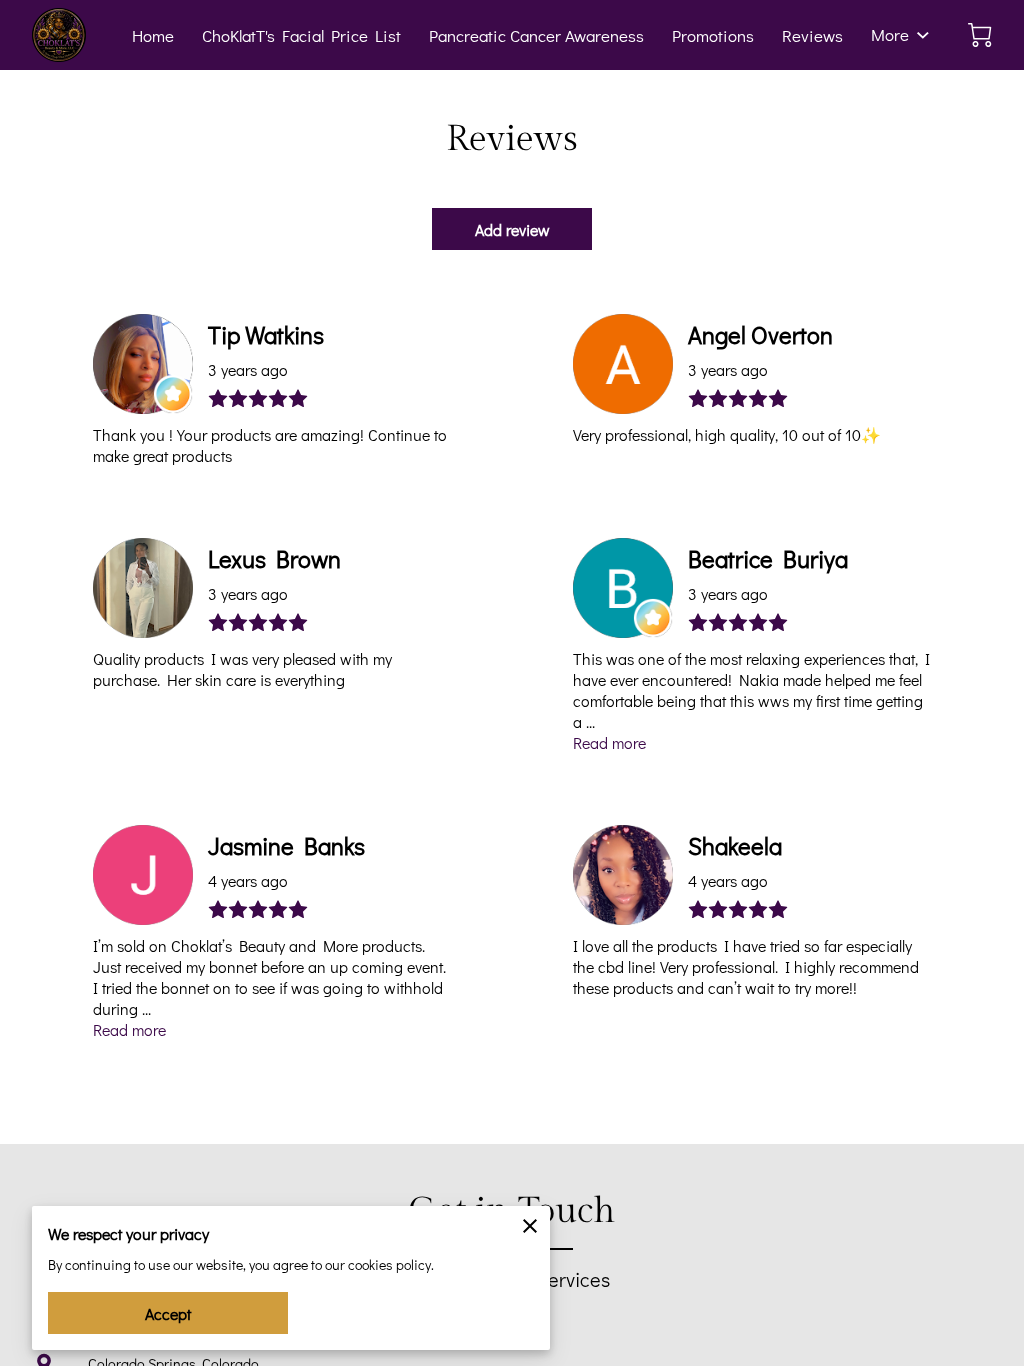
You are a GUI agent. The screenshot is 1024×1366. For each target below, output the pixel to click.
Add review (512, 229)
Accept (168, 1313)
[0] (980, 35)
